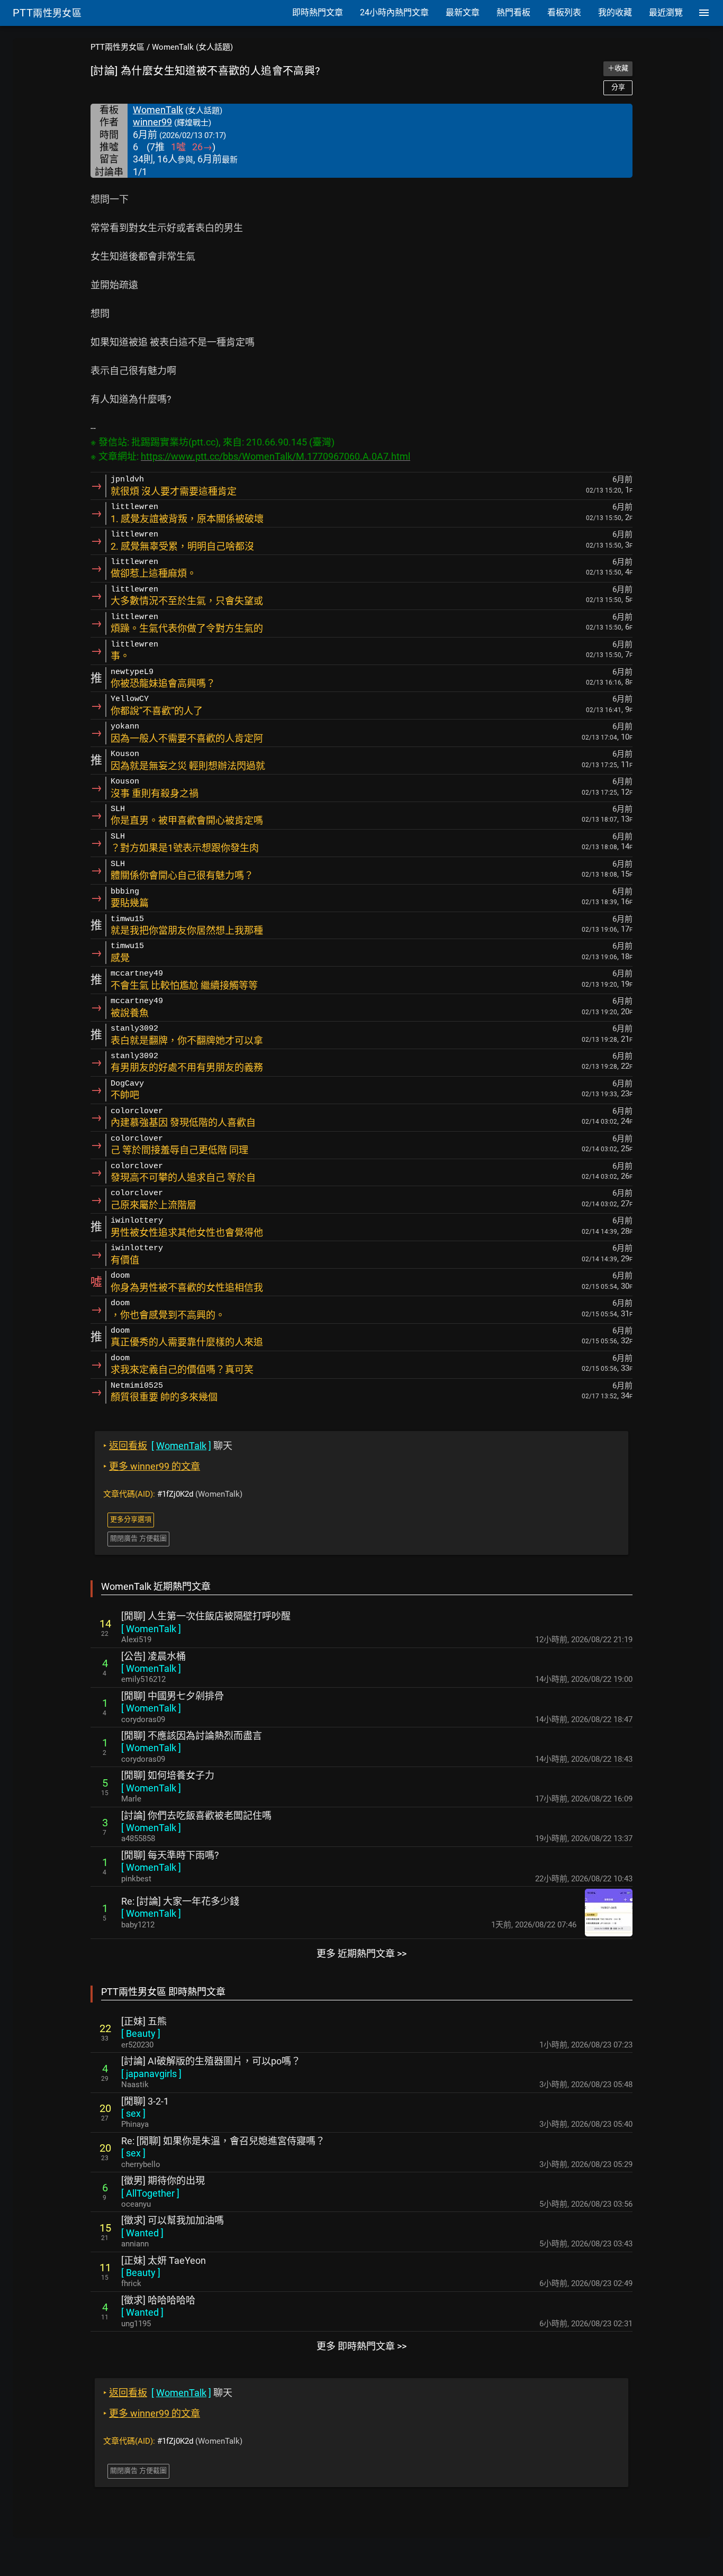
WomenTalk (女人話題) (192, 47)
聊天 (168, 1446)
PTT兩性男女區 (118, 47)
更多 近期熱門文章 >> (361, 1954)
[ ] (151, 1629)
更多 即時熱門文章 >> (361, 2346)
